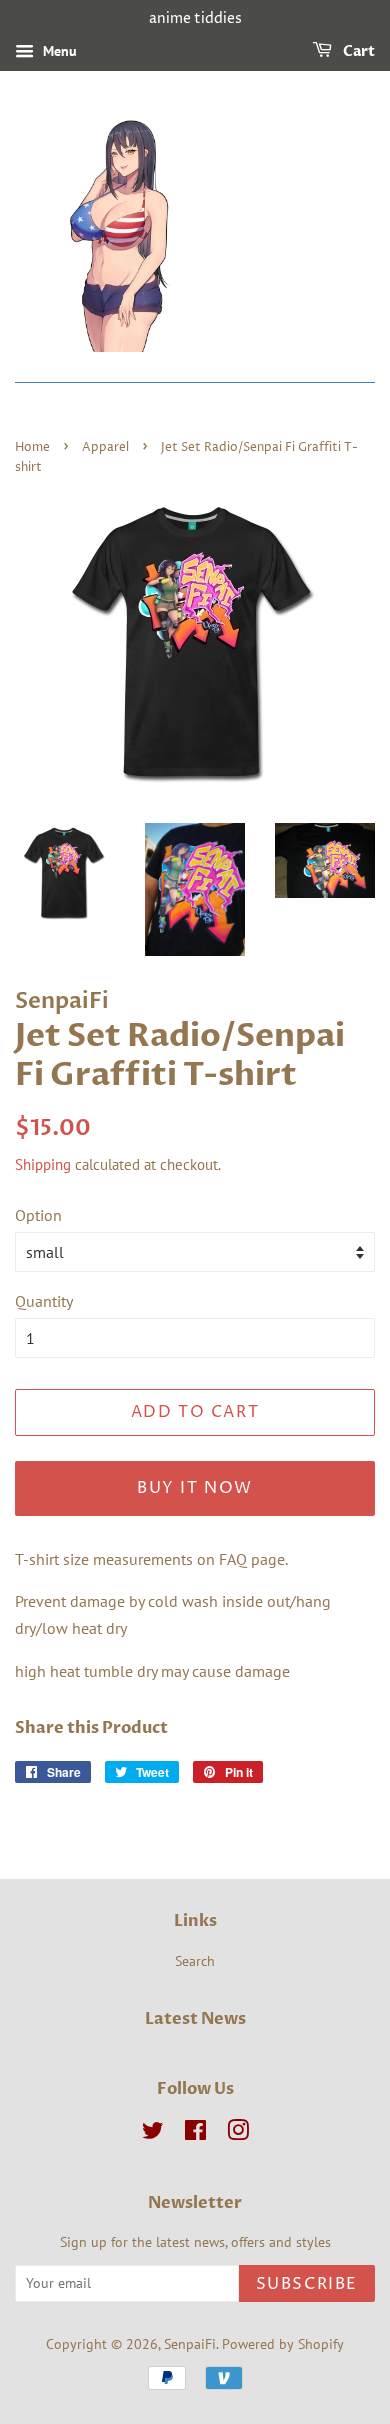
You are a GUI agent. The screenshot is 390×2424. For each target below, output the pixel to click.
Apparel (105, 447)
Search (195, 1961)
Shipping (43, 1164)
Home (32, 447)
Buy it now (195, 1488)
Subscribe (307, 2284)
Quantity (44, 1301)
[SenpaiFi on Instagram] (238, 2134)
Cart (357, 51)
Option (38, 1215)
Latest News (195, 2019)
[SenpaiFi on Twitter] (153, 2134)
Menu (58, 51)
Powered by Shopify (283, 2344)
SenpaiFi (190, 2344)
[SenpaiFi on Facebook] (195, 2134)
